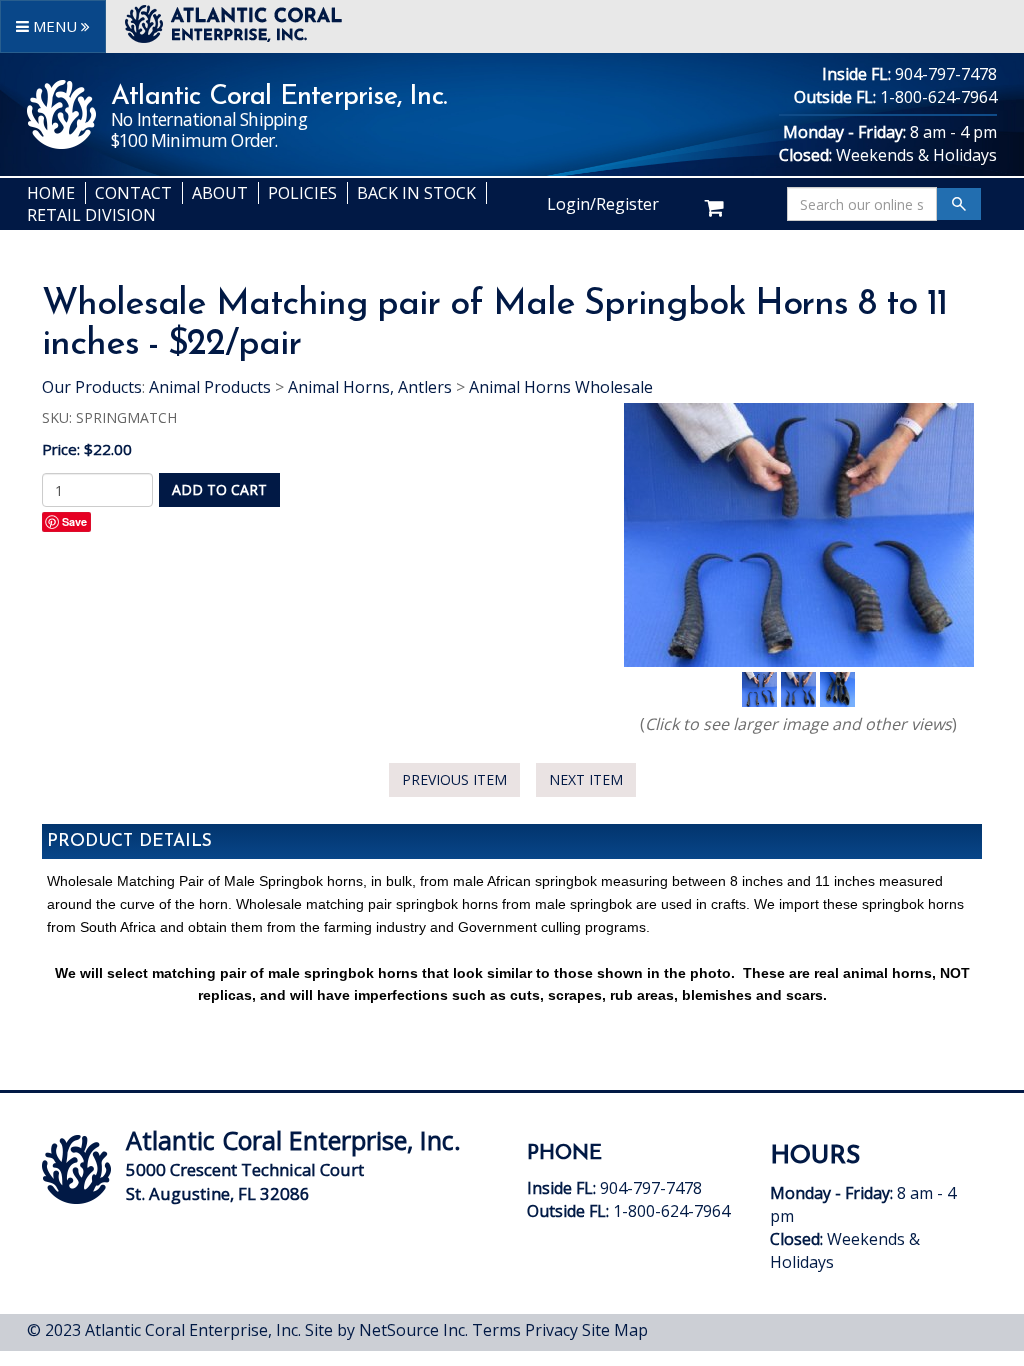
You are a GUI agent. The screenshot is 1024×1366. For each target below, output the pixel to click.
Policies (302, 193)
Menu (55, 26)
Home (51, 193)
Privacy (551, 1330)
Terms (496, 1330)
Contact (133, 193)
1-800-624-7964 (938, 97)
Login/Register (603, 204)
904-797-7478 (946, 74)
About (220, 193)
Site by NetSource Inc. (386, 1330)
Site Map (615, 1330)
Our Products (92, 387)
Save (74, 521)
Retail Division (91, 215)
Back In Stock (416, 193)
